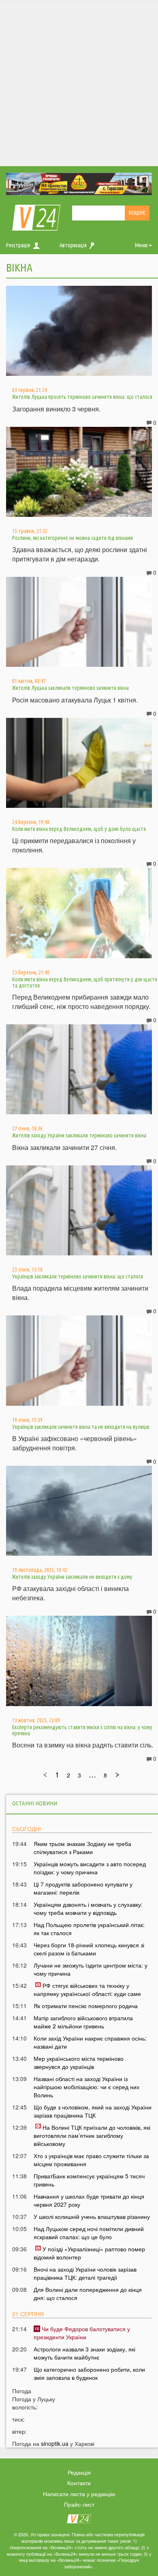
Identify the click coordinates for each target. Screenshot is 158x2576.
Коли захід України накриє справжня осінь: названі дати (90, 2042)
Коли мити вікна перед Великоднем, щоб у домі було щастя (79, 829)
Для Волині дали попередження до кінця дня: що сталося (88, 2293)
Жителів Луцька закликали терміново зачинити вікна (70, 688)
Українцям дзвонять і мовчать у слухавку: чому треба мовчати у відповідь (88, 1908)
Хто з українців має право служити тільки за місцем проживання (91, 2160)
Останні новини (35, 1803)
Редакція (79, 2472)
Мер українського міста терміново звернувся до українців (79, 2062)
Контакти (79, 2483)
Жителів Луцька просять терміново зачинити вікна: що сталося (82, 397)
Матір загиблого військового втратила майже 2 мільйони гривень (83, 2022)
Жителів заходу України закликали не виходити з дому (72, 1577)
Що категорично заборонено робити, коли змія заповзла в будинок (89, 2373)
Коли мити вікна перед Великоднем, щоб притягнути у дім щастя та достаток (85, 982)
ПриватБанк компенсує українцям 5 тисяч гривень (89, 2180)
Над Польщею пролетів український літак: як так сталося (89, 1929)
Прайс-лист (79, 2504)
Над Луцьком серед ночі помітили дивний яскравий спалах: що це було (89, 2233)
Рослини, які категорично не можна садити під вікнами (73, 538)
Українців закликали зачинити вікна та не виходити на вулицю (81, 1427)
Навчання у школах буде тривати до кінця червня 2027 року (89, 2200)
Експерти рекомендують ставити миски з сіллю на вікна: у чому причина (82, 1730)
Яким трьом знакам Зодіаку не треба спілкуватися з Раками (82, 1848)
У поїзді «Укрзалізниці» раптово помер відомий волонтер (89, 2253)
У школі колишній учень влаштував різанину (92, 2216)
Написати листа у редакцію (79, 2494)
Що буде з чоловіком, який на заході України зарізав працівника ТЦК (93, 2111)
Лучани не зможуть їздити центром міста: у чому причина (91, 1969)
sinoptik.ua (55, 2443)
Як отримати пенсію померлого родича (86, 2006)
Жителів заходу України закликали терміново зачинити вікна (79, 1135)
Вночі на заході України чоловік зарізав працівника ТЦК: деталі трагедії (85, 2273)
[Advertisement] (79, 83)
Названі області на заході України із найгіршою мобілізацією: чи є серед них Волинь (86, 2087)
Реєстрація (18, 245)
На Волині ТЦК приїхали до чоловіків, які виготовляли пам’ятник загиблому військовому (92, 2135)
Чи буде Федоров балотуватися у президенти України (82, 2333)
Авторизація (73, 245)
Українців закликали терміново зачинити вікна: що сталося (78, 1276)
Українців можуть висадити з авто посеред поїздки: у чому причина (90, 1868)
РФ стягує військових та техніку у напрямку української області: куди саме (87, 1989)
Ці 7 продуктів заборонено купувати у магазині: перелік (83, 1888)
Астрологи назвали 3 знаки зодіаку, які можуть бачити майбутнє (84, 2353)
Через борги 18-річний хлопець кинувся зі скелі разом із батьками (89, 1949)
